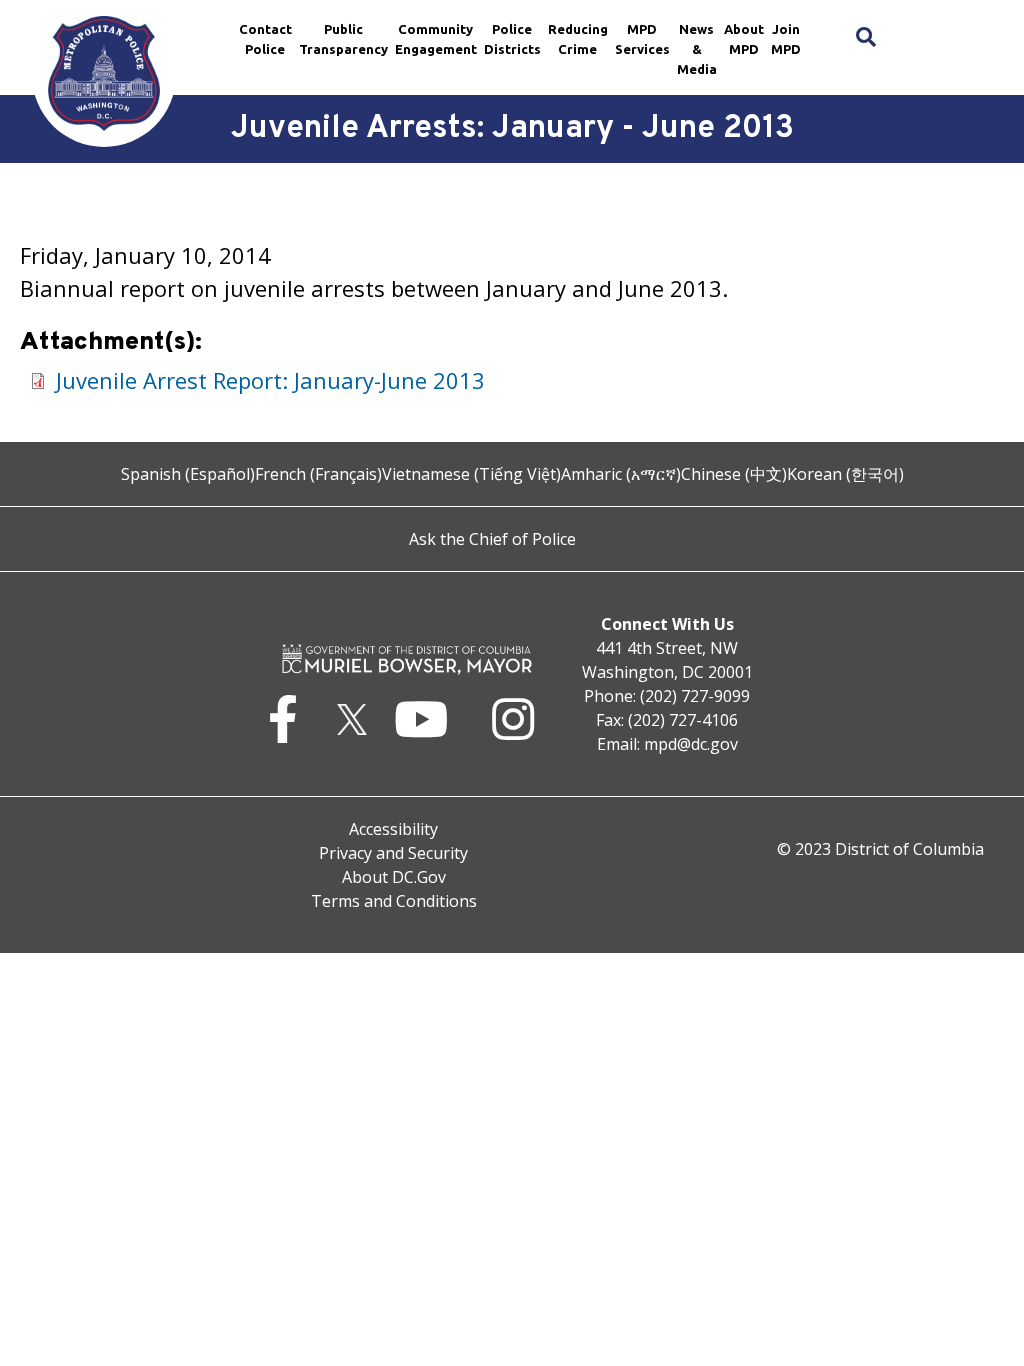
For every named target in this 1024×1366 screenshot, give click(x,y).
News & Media (697, 49)
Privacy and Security (393, 853)
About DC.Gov (394, 877)
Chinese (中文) (734, 474)
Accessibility (393, 829)
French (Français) (318, 474)
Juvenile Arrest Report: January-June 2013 (270, 380)
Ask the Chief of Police (492, 539)
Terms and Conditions (394, 901)
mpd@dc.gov (691, 744)
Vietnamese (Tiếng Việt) (471, 474)
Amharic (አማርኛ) (621, 474)
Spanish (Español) (188, 474)
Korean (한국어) (845, 474)
